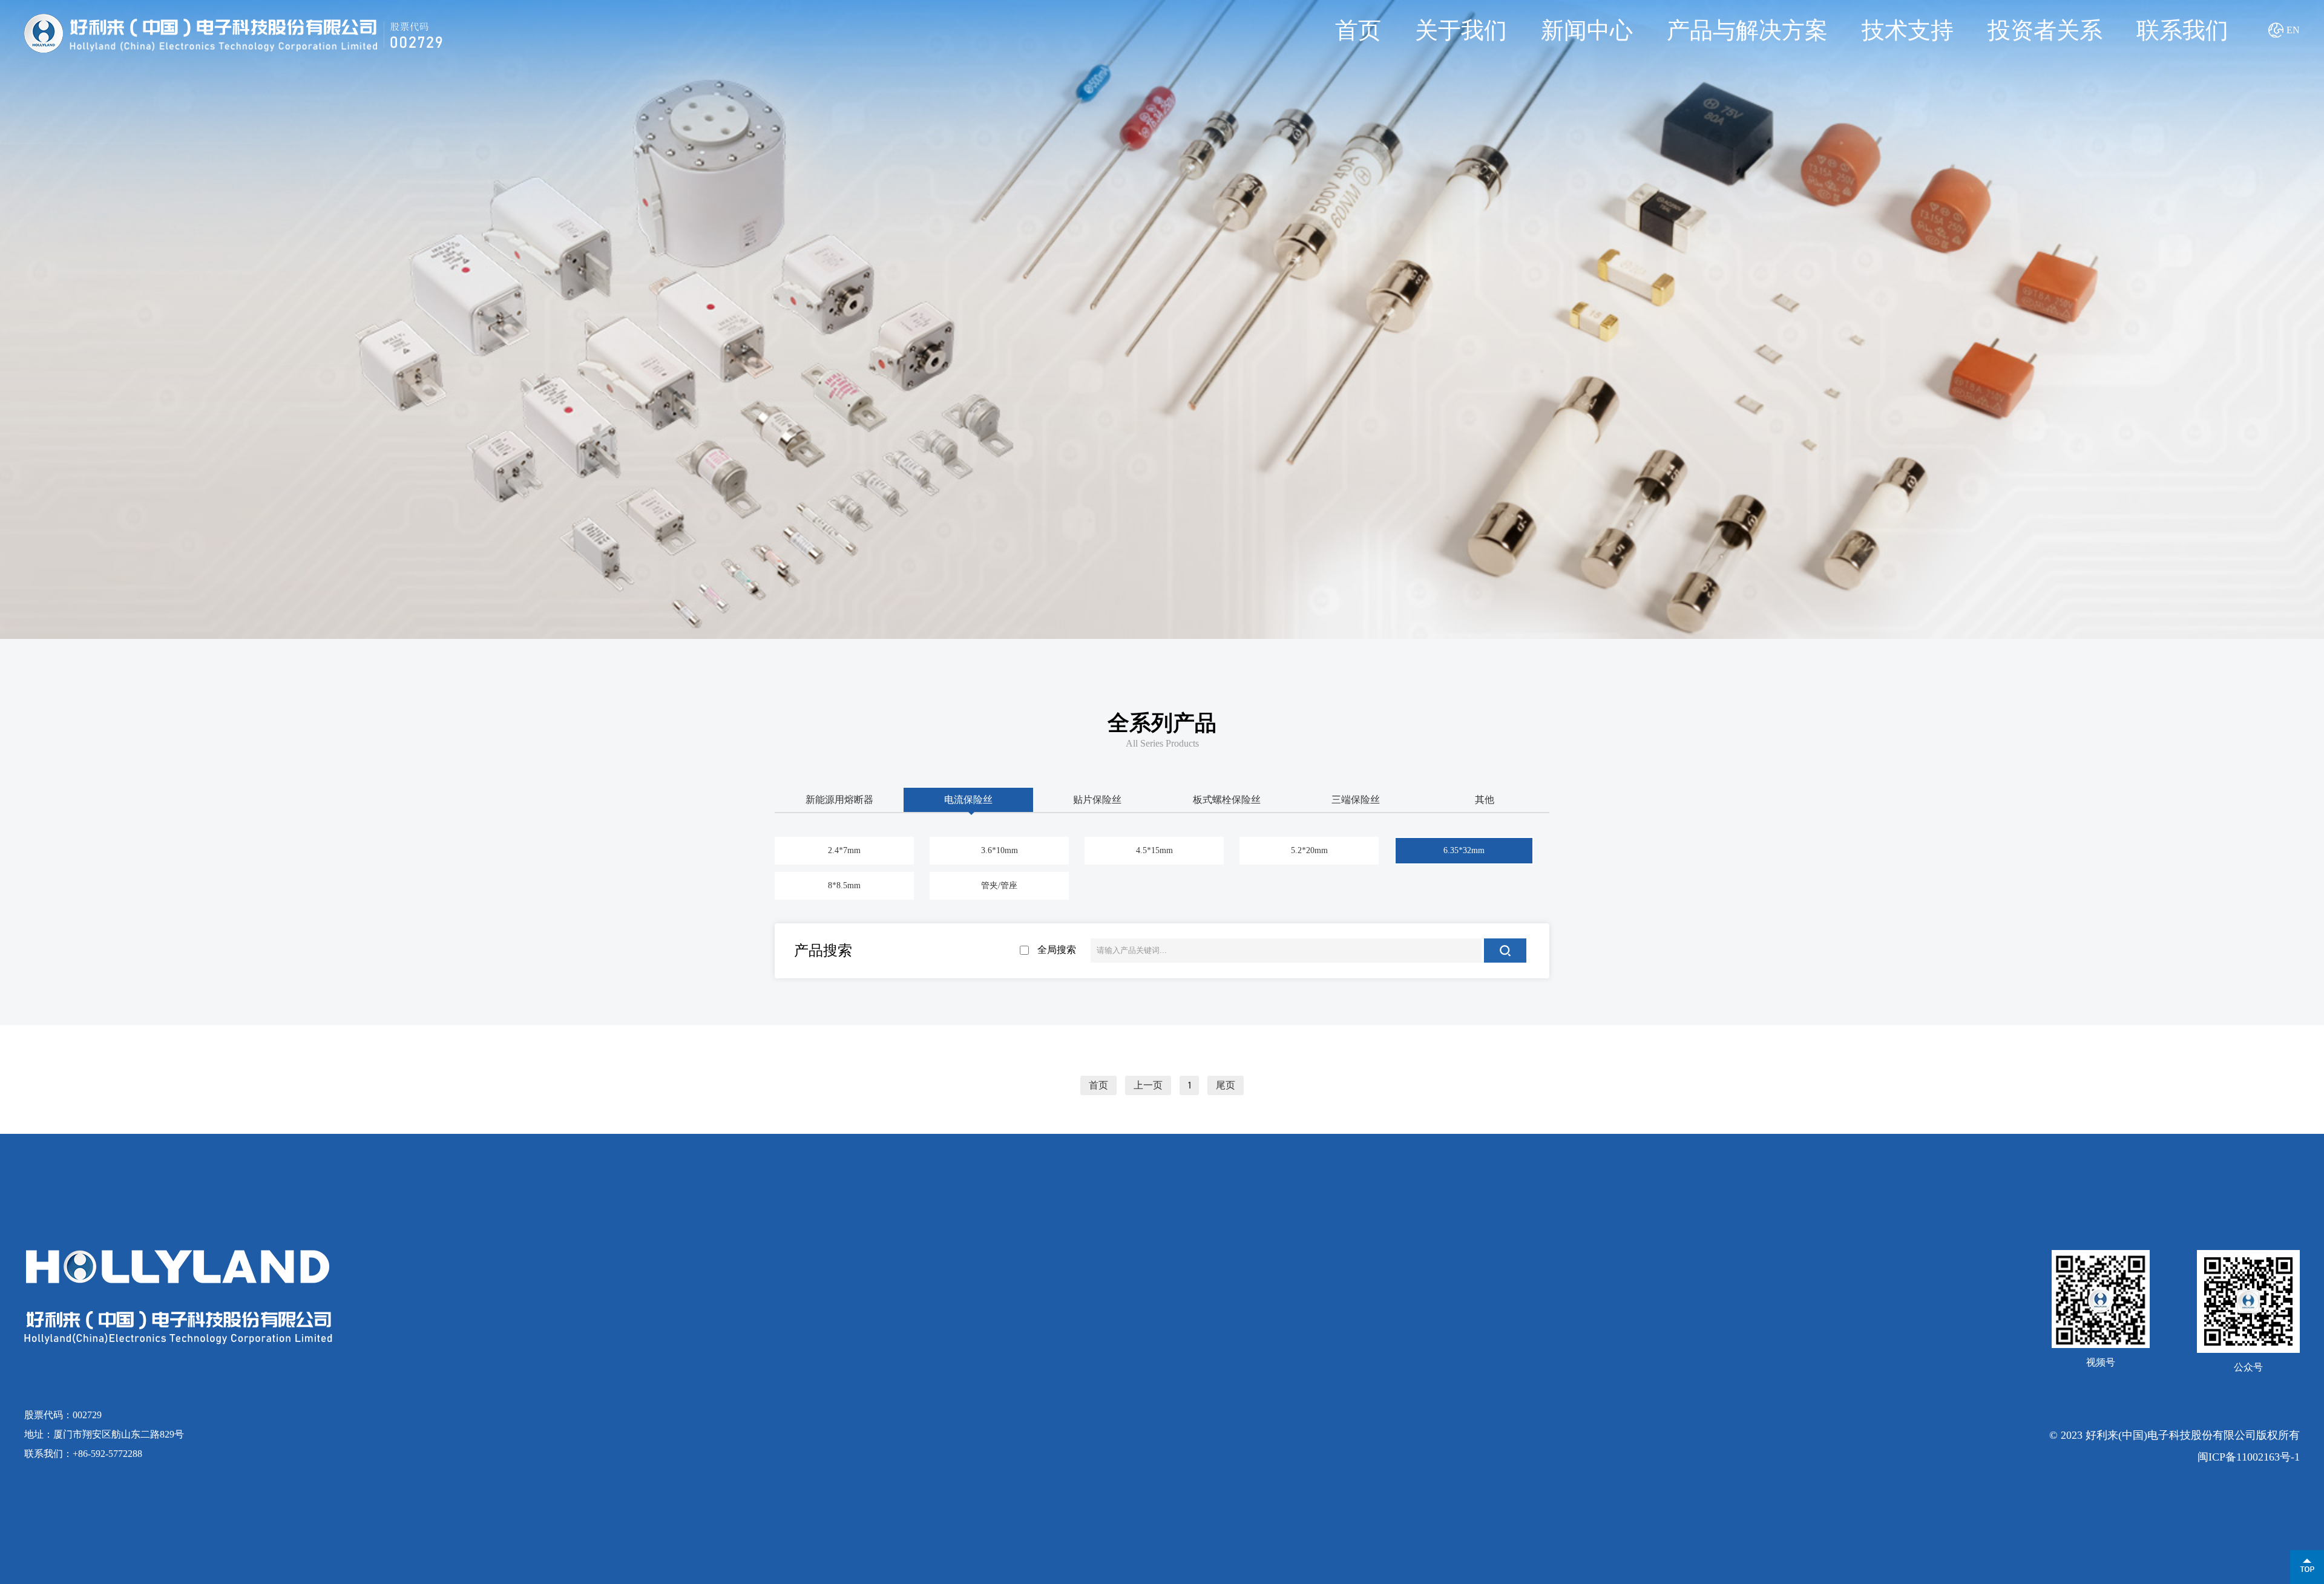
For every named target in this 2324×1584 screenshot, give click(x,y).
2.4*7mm (844, 850)
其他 (1485, 800)
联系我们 (2182, 30)
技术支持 (1908, 30)
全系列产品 (1162, 723)
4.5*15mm (1154, 850)
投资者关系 (2045, 30)
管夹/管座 (999, 885)
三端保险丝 (1356, 800)
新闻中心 (1587, 30)
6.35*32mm (1464, 850)
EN (2293, 30)
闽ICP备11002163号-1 (2249, 1457)
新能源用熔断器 (839, 800)
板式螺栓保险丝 (1227, 800)
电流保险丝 (968, 800)
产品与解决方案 (1747, 30)
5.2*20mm (1309, 850)
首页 (1358, 30)
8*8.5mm (844, 885)
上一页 (1148, 1085)
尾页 (1226, 1085)
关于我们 (1461, 30)
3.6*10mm (1000, 850)
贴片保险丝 (1097, 800)
